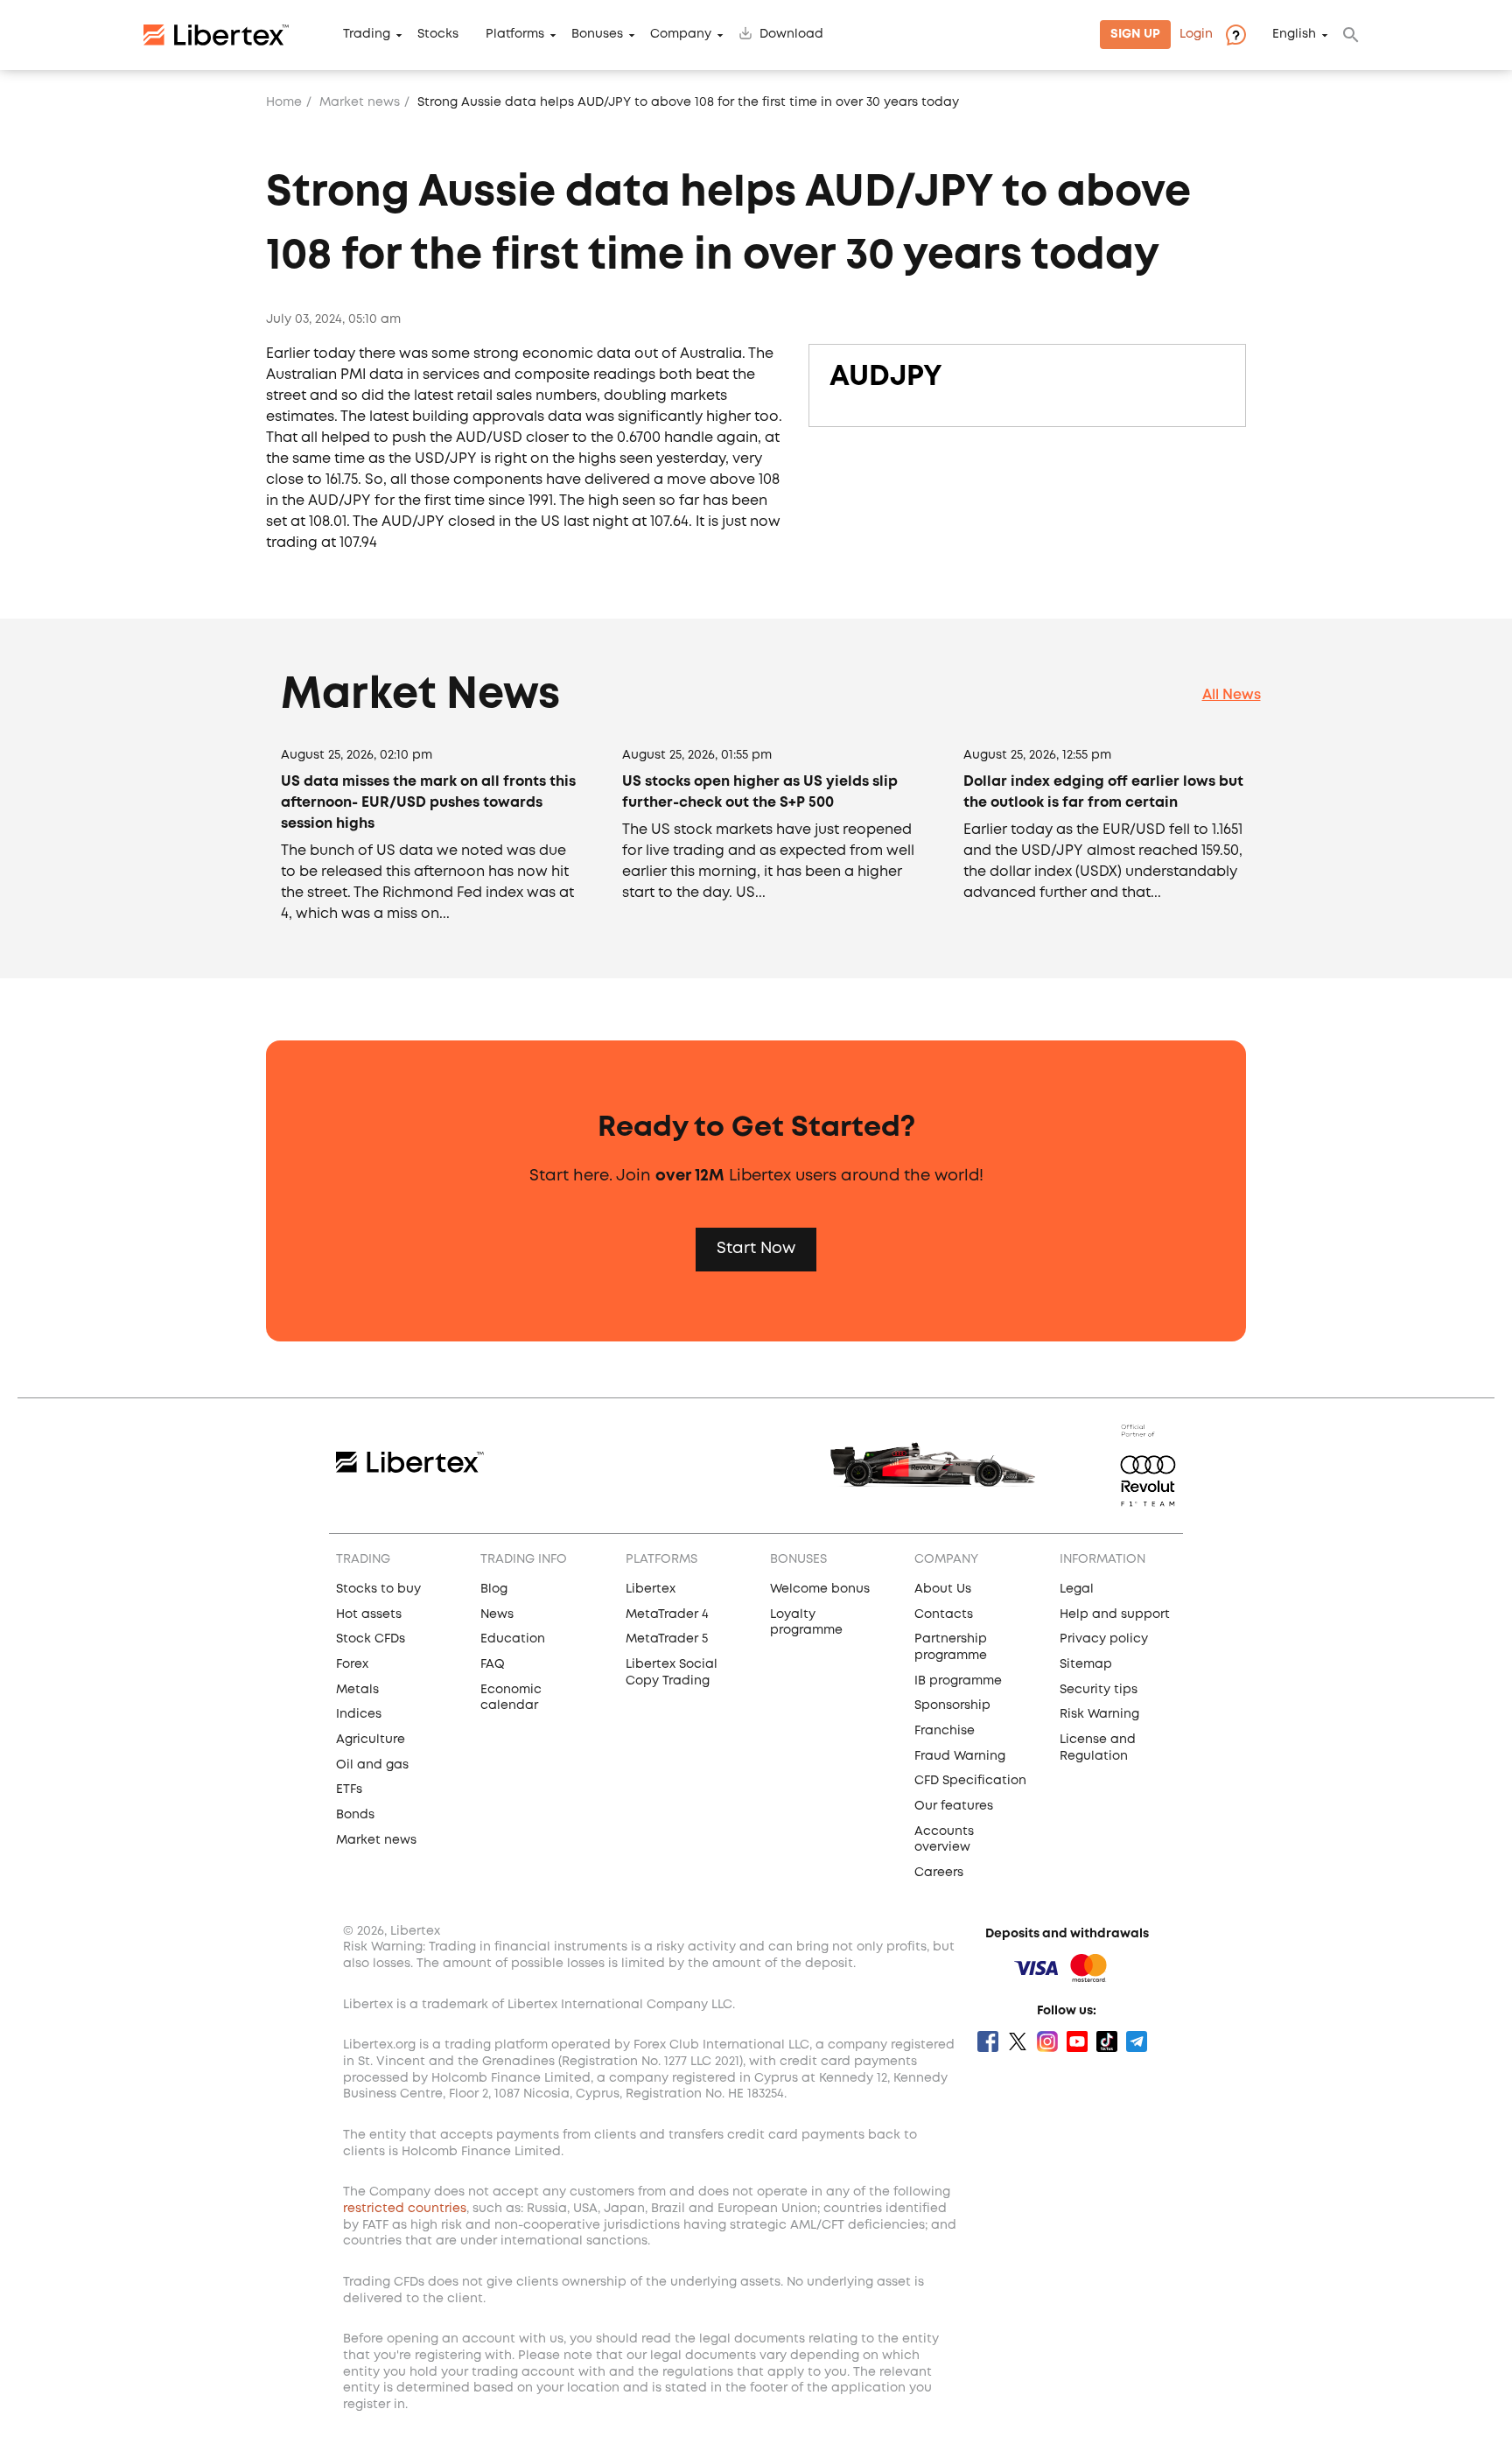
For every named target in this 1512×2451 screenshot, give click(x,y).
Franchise (945, 1731)
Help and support (1115, 1614)
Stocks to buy (378, 1589)
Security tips (1099, 1690)
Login (1196, 35)
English (1294, 35)
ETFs (349, 1789)
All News (1232, 695)
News (497, 1614)
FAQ (493, 1664)
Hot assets (369, 1614)
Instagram (1047, 2041)
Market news (360, 102)
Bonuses (597, 35)
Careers (939, 1873)
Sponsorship (952, 1705)
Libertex (651, 1589)
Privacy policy (1104, 1639)
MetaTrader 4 (667, 1614)
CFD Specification (970, 1781)
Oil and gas (372, 1765)
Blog (494, 1589)
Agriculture (371, 1740)
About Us (943, 1589)
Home (284, 102)
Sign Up (1135, 35)
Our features (954, 1806)
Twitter (1018, 2041)
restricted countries (405, 2209)
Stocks (438, 35)
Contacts (944, 1614)
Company (681, 35)
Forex (352, 1664)
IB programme (958, 1681)
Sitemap (1086, 1664)
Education (513, 1639)
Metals (357, 1690)
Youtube (1077, 2041)
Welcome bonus (820, 1589)
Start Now (756, 1249)
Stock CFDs (371, 1639)
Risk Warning (1099, 1714)
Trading (367, 35)
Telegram (1137, 2041)
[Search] (1351, 35)
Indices (359, 1714)
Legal (1077, 1589)
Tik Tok (1107, 2041)
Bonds (355, 1815)
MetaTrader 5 (667, 1639)
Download (791, 35)
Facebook (988, 2041)
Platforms (515, 35)
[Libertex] (216, 35)
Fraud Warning (960, 1756)
